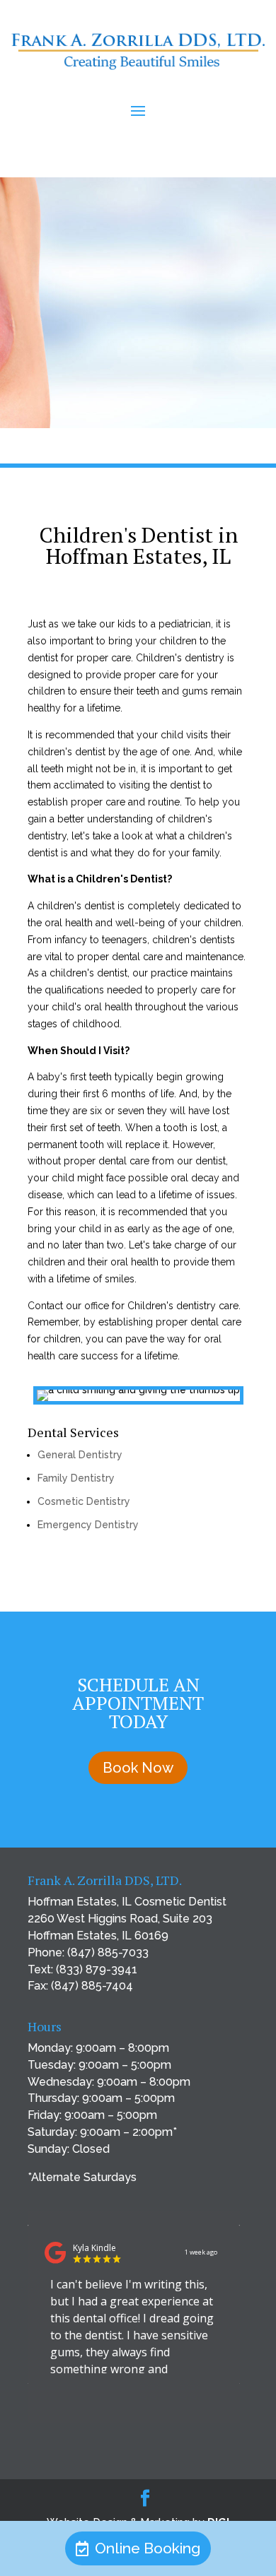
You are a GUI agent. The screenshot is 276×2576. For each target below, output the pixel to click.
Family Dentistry (76, 1478)
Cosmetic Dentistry (84, 1501)
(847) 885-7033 (108, 1952)
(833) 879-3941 (97, 1969)
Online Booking (148, 2548)
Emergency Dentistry (88, 1525)
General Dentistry (80, 1455)
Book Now (138, 1768)
